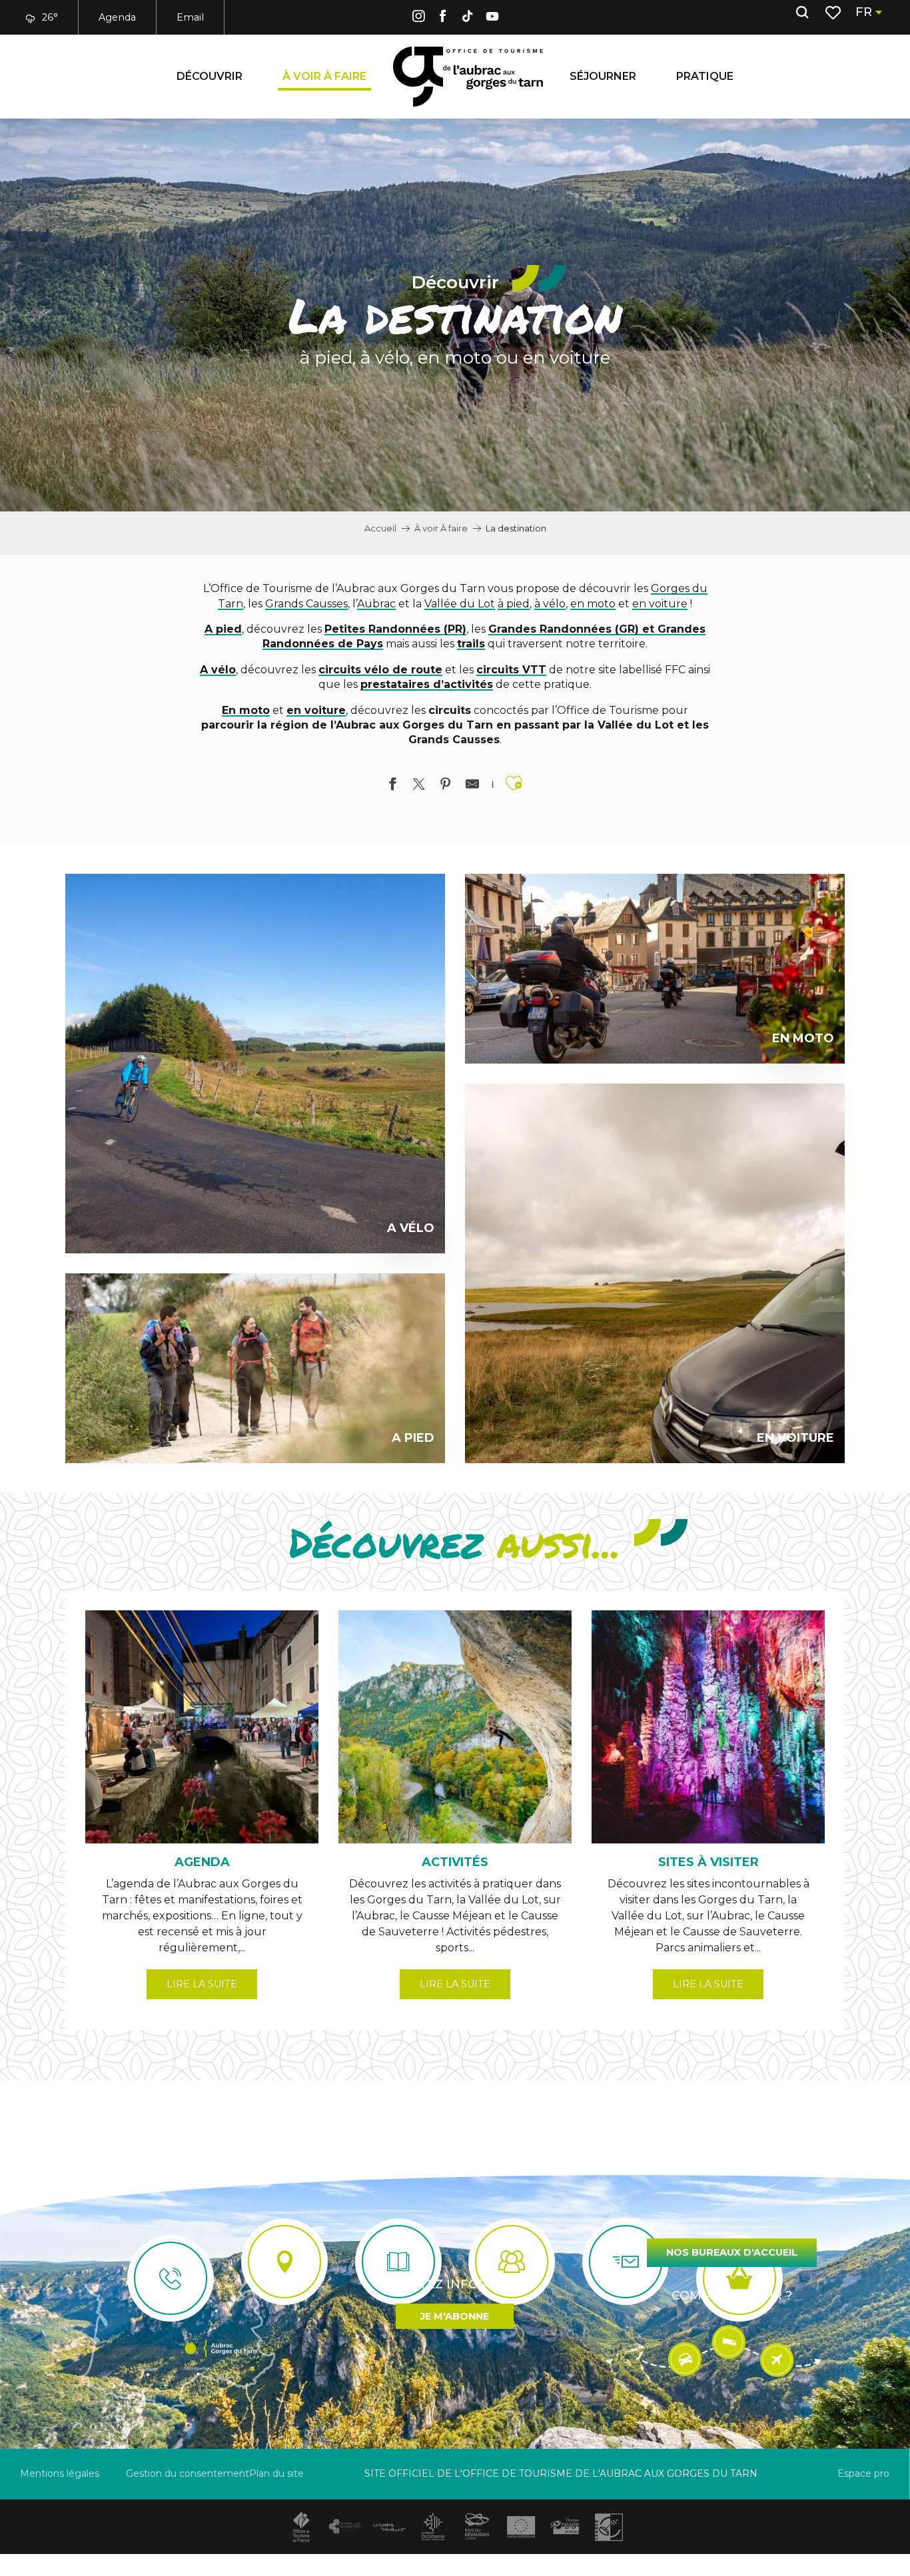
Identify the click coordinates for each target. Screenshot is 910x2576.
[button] (802, 13)
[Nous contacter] (171, 2278)
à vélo (550, 604)
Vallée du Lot (460, 604)
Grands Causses (306, 604)
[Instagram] (418, 18)
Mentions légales (60, 2473)
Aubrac (376, 604)
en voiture (660, 604)
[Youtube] (492, 18)
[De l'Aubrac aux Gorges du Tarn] (468, 77)
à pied (514, 604)
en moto (593, 604)
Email (190, 17)
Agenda (117, 17)
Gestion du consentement (188, 2473)
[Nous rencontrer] (284, 2262)
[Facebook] (443, 18)
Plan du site (276, 2473)
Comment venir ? (732, 2296)
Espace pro (863, 2473)
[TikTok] (468, 18)
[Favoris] (834, 13)
